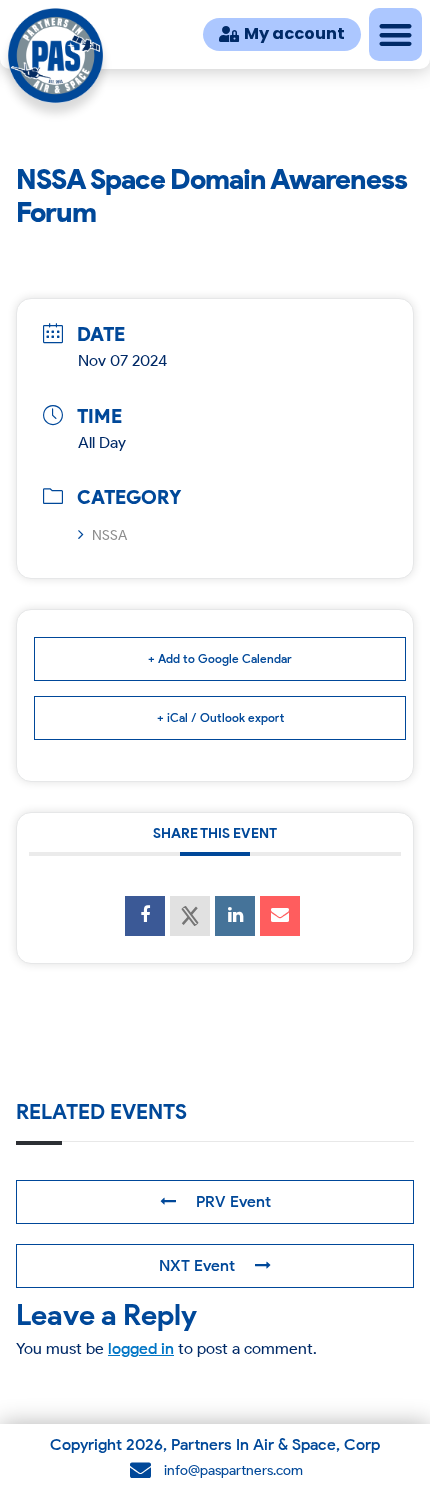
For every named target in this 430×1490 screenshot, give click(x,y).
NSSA (109, 535)
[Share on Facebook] (145, 916)
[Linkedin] (235, 916)
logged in (141, 1348)
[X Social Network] (190, 916)
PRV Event (233, 1201)
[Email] (280, 916)
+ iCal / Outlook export (220, 717)
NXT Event (197, 1265)
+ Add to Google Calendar (220, 658)
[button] (395, 34)
